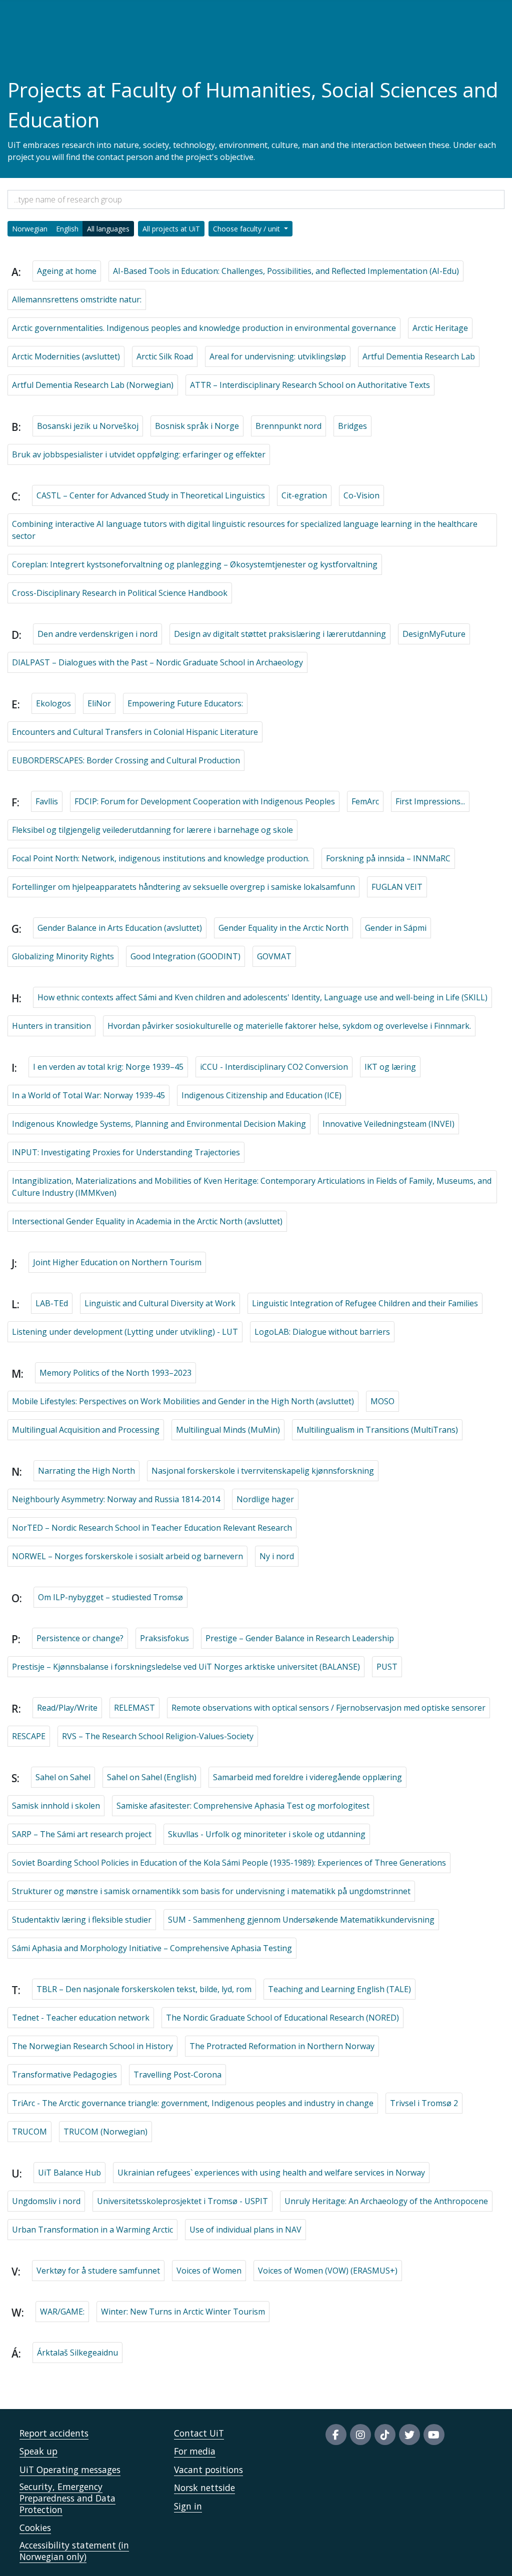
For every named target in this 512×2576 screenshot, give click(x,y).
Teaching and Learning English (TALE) (339, 1989)
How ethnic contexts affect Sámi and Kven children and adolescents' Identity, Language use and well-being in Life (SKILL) (262, 997)
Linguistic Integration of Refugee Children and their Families (365, 1303)
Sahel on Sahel (63, 1777)
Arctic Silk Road (165, 356)
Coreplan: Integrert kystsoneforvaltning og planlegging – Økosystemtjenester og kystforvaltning (195, 564)
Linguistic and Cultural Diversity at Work (160, 1303)
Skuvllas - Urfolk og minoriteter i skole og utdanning (267, 1834)
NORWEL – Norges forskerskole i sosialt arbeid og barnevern (127, 1556)
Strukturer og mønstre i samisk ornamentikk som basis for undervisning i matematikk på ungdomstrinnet (211, 1891)
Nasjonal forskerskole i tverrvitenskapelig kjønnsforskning (263, 1471)
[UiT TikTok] (385, 2435)
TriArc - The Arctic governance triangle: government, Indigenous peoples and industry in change (193, 2103)
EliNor (99, 703)
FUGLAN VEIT (397, 887)
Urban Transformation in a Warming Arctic (92, 2230)
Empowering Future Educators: (185, 703)
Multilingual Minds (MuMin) (228, 1430)
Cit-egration (304, 495)
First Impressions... (430, 801)
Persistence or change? (80, 1638)
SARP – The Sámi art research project (82, 1834)
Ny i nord (277, 1556)
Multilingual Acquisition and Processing (86, 1430)
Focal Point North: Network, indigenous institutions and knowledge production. (161, 858)
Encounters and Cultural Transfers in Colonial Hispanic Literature (135, 732)
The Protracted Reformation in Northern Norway (282, 2046)
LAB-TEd (52, 1303)
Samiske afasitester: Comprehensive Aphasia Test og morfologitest (243, 1806)
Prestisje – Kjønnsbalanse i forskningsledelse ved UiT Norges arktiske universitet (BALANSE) (186, 1667)
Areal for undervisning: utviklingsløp (278, 356)
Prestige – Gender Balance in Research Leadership (300, 1638)
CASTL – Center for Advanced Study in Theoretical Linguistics (151, 495)
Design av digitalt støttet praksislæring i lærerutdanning (280, 634)
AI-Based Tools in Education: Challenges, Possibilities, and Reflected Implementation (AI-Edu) (286, 271)
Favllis (47, 801)
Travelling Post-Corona (177, 2075)
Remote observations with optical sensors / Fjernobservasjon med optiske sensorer (328, 1708)
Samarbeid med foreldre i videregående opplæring (307, 1777)
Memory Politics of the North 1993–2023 (115, 1373)
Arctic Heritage (440, 328)
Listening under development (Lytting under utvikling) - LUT (125, 1332)
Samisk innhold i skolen (56, 1806)
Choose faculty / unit (247, 229)
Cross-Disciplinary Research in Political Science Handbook (120, 593)
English (67, 229)
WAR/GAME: (62, 2312)
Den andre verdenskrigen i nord (97, 634)
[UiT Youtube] (434, 2435)
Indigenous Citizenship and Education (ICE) (261, 1095)
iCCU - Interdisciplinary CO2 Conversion (274, 1067)
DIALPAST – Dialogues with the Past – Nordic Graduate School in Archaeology (157, 662)
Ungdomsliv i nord (46, 2201)
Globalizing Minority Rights (63, 956)
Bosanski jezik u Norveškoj (88, 426)
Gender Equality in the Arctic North (283, 928)
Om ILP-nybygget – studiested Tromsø (110, 1597)
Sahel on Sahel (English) (152, 1777)
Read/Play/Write (67, 1708)
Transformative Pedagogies (64, 2075)
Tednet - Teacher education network (81, 2018)
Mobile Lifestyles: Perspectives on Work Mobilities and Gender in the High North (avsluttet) (183, 1401)
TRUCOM (29, 2132)
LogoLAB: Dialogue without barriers (322, 1332)
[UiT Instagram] (360, 2435)
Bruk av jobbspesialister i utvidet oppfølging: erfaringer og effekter (139, 454)
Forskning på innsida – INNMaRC (388, 858)
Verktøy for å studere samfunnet (98, 2271)
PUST (387, 1667)
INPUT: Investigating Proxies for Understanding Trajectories (126, 1152)
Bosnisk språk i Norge (197, 426)
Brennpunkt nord (288, 426)
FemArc (365, 801)
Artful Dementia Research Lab (419, 356)
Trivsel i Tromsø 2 (424, 2103)
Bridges (352, 426)
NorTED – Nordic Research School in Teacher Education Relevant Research (152, 1528)
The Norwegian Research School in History (92, 2046)
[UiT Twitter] (409, 2435)
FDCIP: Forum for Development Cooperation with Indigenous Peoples (205, 801)
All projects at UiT (171, 229)
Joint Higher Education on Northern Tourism (117, 1262)
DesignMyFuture (434, 634)
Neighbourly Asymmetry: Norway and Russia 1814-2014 (116, 1499)
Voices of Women (209, 2271)
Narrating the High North (86, 1471)
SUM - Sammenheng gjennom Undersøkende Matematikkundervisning (301, 1920)
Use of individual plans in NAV (245, 2230)
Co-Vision (361, 495)
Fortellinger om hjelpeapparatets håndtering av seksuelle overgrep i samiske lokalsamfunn (183, 887)
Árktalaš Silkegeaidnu (77, 2353)
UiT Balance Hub (69, 2173)
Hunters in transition (51, 1026)
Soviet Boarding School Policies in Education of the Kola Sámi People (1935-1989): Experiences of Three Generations (229, 1863)
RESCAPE (29, 1736)
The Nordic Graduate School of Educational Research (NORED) (282, 2018)
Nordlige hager (265, 1499)
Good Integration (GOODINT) (185, 956)
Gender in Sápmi (396, 928)
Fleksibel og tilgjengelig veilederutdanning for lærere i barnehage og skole (152, 830)
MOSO (382, 1401)
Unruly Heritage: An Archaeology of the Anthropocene (386, 2201)
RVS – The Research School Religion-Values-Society (158, 1736)
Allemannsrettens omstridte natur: (77, 299)
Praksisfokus (164, 1638)
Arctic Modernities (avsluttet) (66, 356)
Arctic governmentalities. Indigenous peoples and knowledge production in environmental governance (204, 328)
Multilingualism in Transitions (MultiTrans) (377, 1430)
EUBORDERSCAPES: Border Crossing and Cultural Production (126, 760)
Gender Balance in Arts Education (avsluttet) (120, 928)
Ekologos (53, 703)
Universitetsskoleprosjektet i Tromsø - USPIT (182, 2201)
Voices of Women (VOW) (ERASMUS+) (328, 2271)
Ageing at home (67, 271)
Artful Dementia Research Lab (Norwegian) (93, 385)
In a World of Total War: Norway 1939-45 (88, 1095)
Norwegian (30, 229)
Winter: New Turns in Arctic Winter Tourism (183, 2312)
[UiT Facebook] (336, 2435)
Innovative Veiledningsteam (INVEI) (388, 1124)
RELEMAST (134, 1708)
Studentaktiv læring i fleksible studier (82, 1920)
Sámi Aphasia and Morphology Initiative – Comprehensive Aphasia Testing (152, 1948)
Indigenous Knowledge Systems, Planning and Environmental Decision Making (159, 1124)
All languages (108, 229)
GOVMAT (274, 956)
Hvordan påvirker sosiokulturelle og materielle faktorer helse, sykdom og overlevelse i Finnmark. (289, 1026)
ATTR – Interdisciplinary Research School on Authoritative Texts (310, 385)
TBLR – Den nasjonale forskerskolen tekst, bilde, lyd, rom (144, 1989)
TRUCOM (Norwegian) (105, 2132)
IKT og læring (390, 1067)
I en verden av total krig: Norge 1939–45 (108, 1067)
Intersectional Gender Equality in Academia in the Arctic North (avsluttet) (147, 1221)
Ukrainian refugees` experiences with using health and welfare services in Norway (271, 2173)
